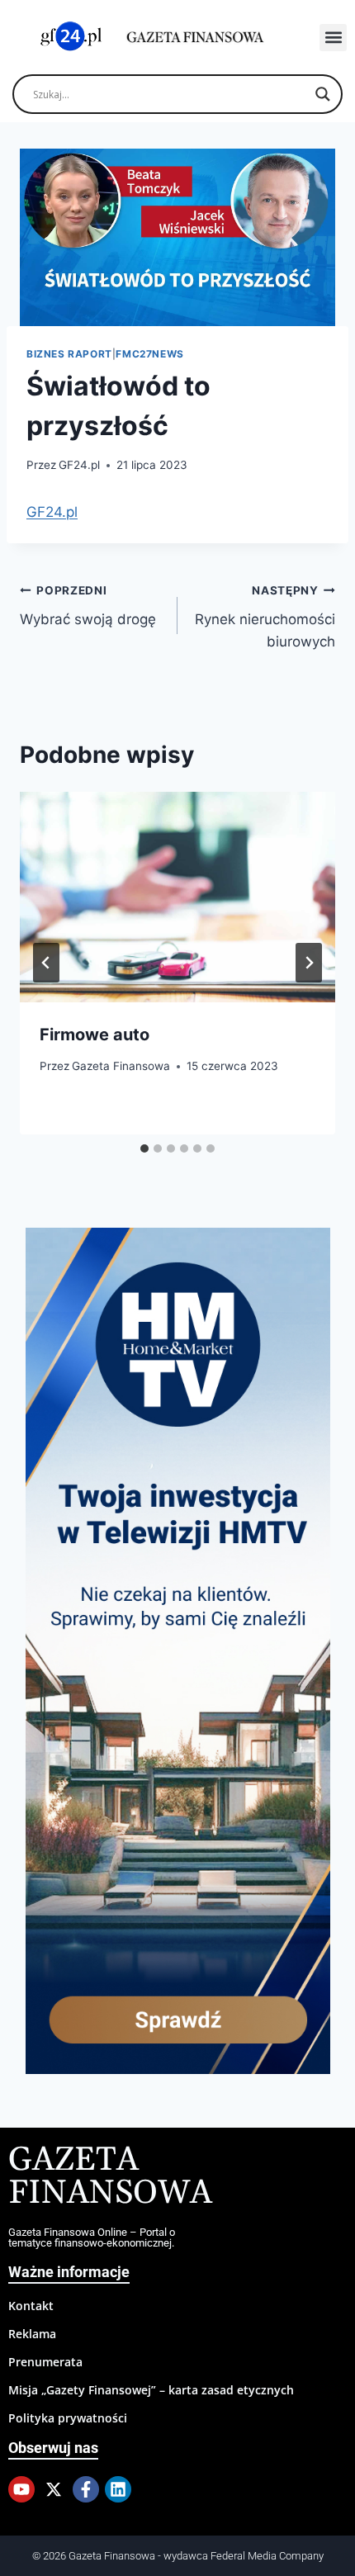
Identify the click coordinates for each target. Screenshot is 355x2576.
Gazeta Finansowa (121, 1066)
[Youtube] (21, 2489)
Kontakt (31, 2306)
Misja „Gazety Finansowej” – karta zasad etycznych (151, 2390)
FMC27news (149, 354)
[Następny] (309, 963)
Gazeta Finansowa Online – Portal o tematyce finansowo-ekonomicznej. (92, 2237)
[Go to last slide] (46, 963)
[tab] (144, 1148)
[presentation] (177, 897)
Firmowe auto (95, 1035)
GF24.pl (79, 465)
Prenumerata (45, 2362)
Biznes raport (69, 354)
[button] (333, 38)
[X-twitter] (54, 2489)
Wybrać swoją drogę (88, 606)
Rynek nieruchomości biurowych (265, 617)
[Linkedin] (118, 2489)
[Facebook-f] (86, 2489)
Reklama (32, 2334)
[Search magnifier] (323, 94)
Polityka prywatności (68, 2418)
